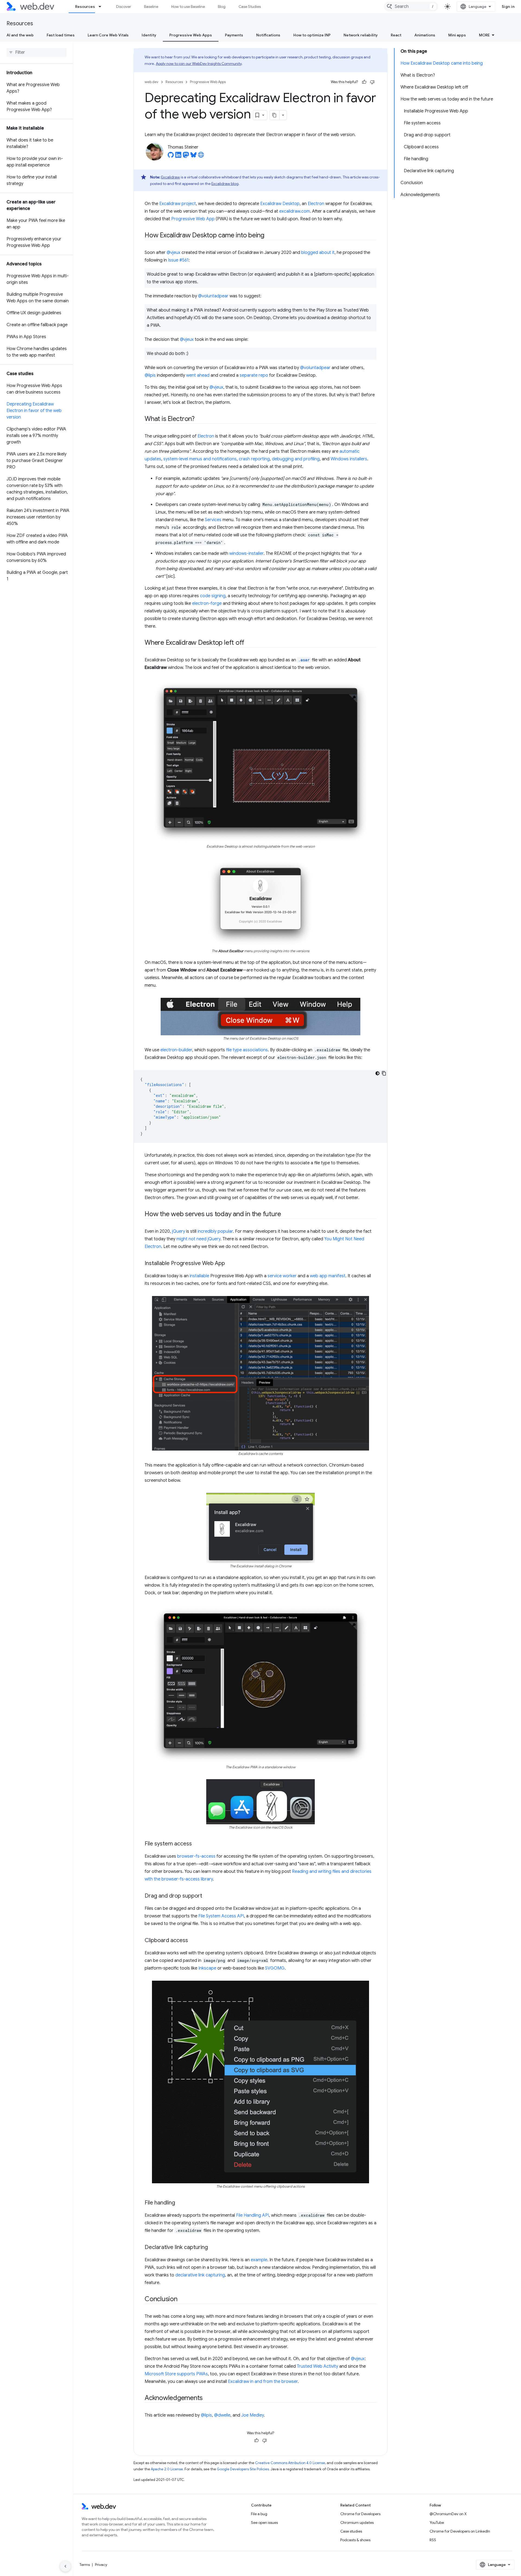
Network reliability (361, 35)
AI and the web (20, 35)
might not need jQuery (198, 1239)
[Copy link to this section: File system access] (197, 1844)
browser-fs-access (196, 1856)
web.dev (152, 82)
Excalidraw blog (225, 184)
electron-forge (207, 603)
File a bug (259, 2514)
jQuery (179, 1231)
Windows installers (349, 459)
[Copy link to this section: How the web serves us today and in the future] (286, 1215)
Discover (124, 7)
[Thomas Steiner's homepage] (201, 156)
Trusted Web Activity (317, 2366)
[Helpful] (364, 82)
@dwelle (222, 2415)
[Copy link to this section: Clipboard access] (193, 1941)
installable (199, 1276)
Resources (85, 7)
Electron (316, 204)
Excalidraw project (178, 204)
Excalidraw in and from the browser (263, 2382)
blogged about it (318, 253)
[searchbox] (36, 52)
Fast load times (61, 35)
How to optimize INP (312, 35)
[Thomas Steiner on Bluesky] (193, 156)
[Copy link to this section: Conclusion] (182, 2300)
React (396, 35)
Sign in (508, 7)
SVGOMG (275, 1968)
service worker (282, 1276)
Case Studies (250, 7)
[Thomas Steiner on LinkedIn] (178, 156)
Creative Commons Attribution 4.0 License (290, 2463)
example (259, 2260)
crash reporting (254, 459)
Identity (149, 35)
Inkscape (207, 1968)
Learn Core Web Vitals (108, 35)
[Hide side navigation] (65, 2566)
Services (213, 520)
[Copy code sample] (384, 1073)
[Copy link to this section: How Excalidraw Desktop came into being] (269, 236)
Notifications (268, 35)
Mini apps (457, 35)
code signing (213, 596)
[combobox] (411, 7)
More (484, 35)
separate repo (254, 375)
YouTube (437, 2522)
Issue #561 (178, 260)
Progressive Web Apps (191, 35)
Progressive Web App (193, 219)
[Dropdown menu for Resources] (102, 7)
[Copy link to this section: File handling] (180, 2203)
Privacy (101, 2565)
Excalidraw (171, 177)
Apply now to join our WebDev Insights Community (199, 64)
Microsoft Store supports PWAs (176, 2374)
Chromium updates (357, 2522)
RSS (433, 2540)
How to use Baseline (188, 7)
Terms (85, 2565)
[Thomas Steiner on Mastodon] (186, 156)
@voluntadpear (213, 296)
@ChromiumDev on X (448, 2514)
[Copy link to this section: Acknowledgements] (208, 2398)
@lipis (150, 375)
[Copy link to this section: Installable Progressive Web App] (230, 1264)
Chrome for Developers (360, 2514)
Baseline (151, 7)
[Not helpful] (372, 82)
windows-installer (246, 553)
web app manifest (328, 1276)
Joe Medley (252, 2415)
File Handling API (252, 2215)
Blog (222, 7)
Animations (425, 35)
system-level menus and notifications (200, 459)
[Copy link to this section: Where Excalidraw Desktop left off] (249, 643)
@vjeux (174, 253)
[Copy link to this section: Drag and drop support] (207, 1896)
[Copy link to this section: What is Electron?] (199, 419)
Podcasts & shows (355, 2540)
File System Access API (221, 1916)
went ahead (198, 375)
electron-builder (176, 1050)
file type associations (247, 1050)
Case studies (351, 2531)
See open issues (264, 2522)
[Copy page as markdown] (275, 115)
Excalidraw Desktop (280, 204)
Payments (234, 35)
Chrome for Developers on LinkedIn (460, 2531)
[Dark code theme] (377, 1073)
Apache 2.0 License (167, 2469)
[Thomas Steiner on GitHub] (171, 156)
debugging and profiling (296, 459)
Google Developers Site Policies (243, 2469)
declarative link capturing (200, 2275)
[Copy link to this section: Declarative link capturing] (213, 2248)
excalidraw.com (295, 211)
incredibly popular (215, 1231)
